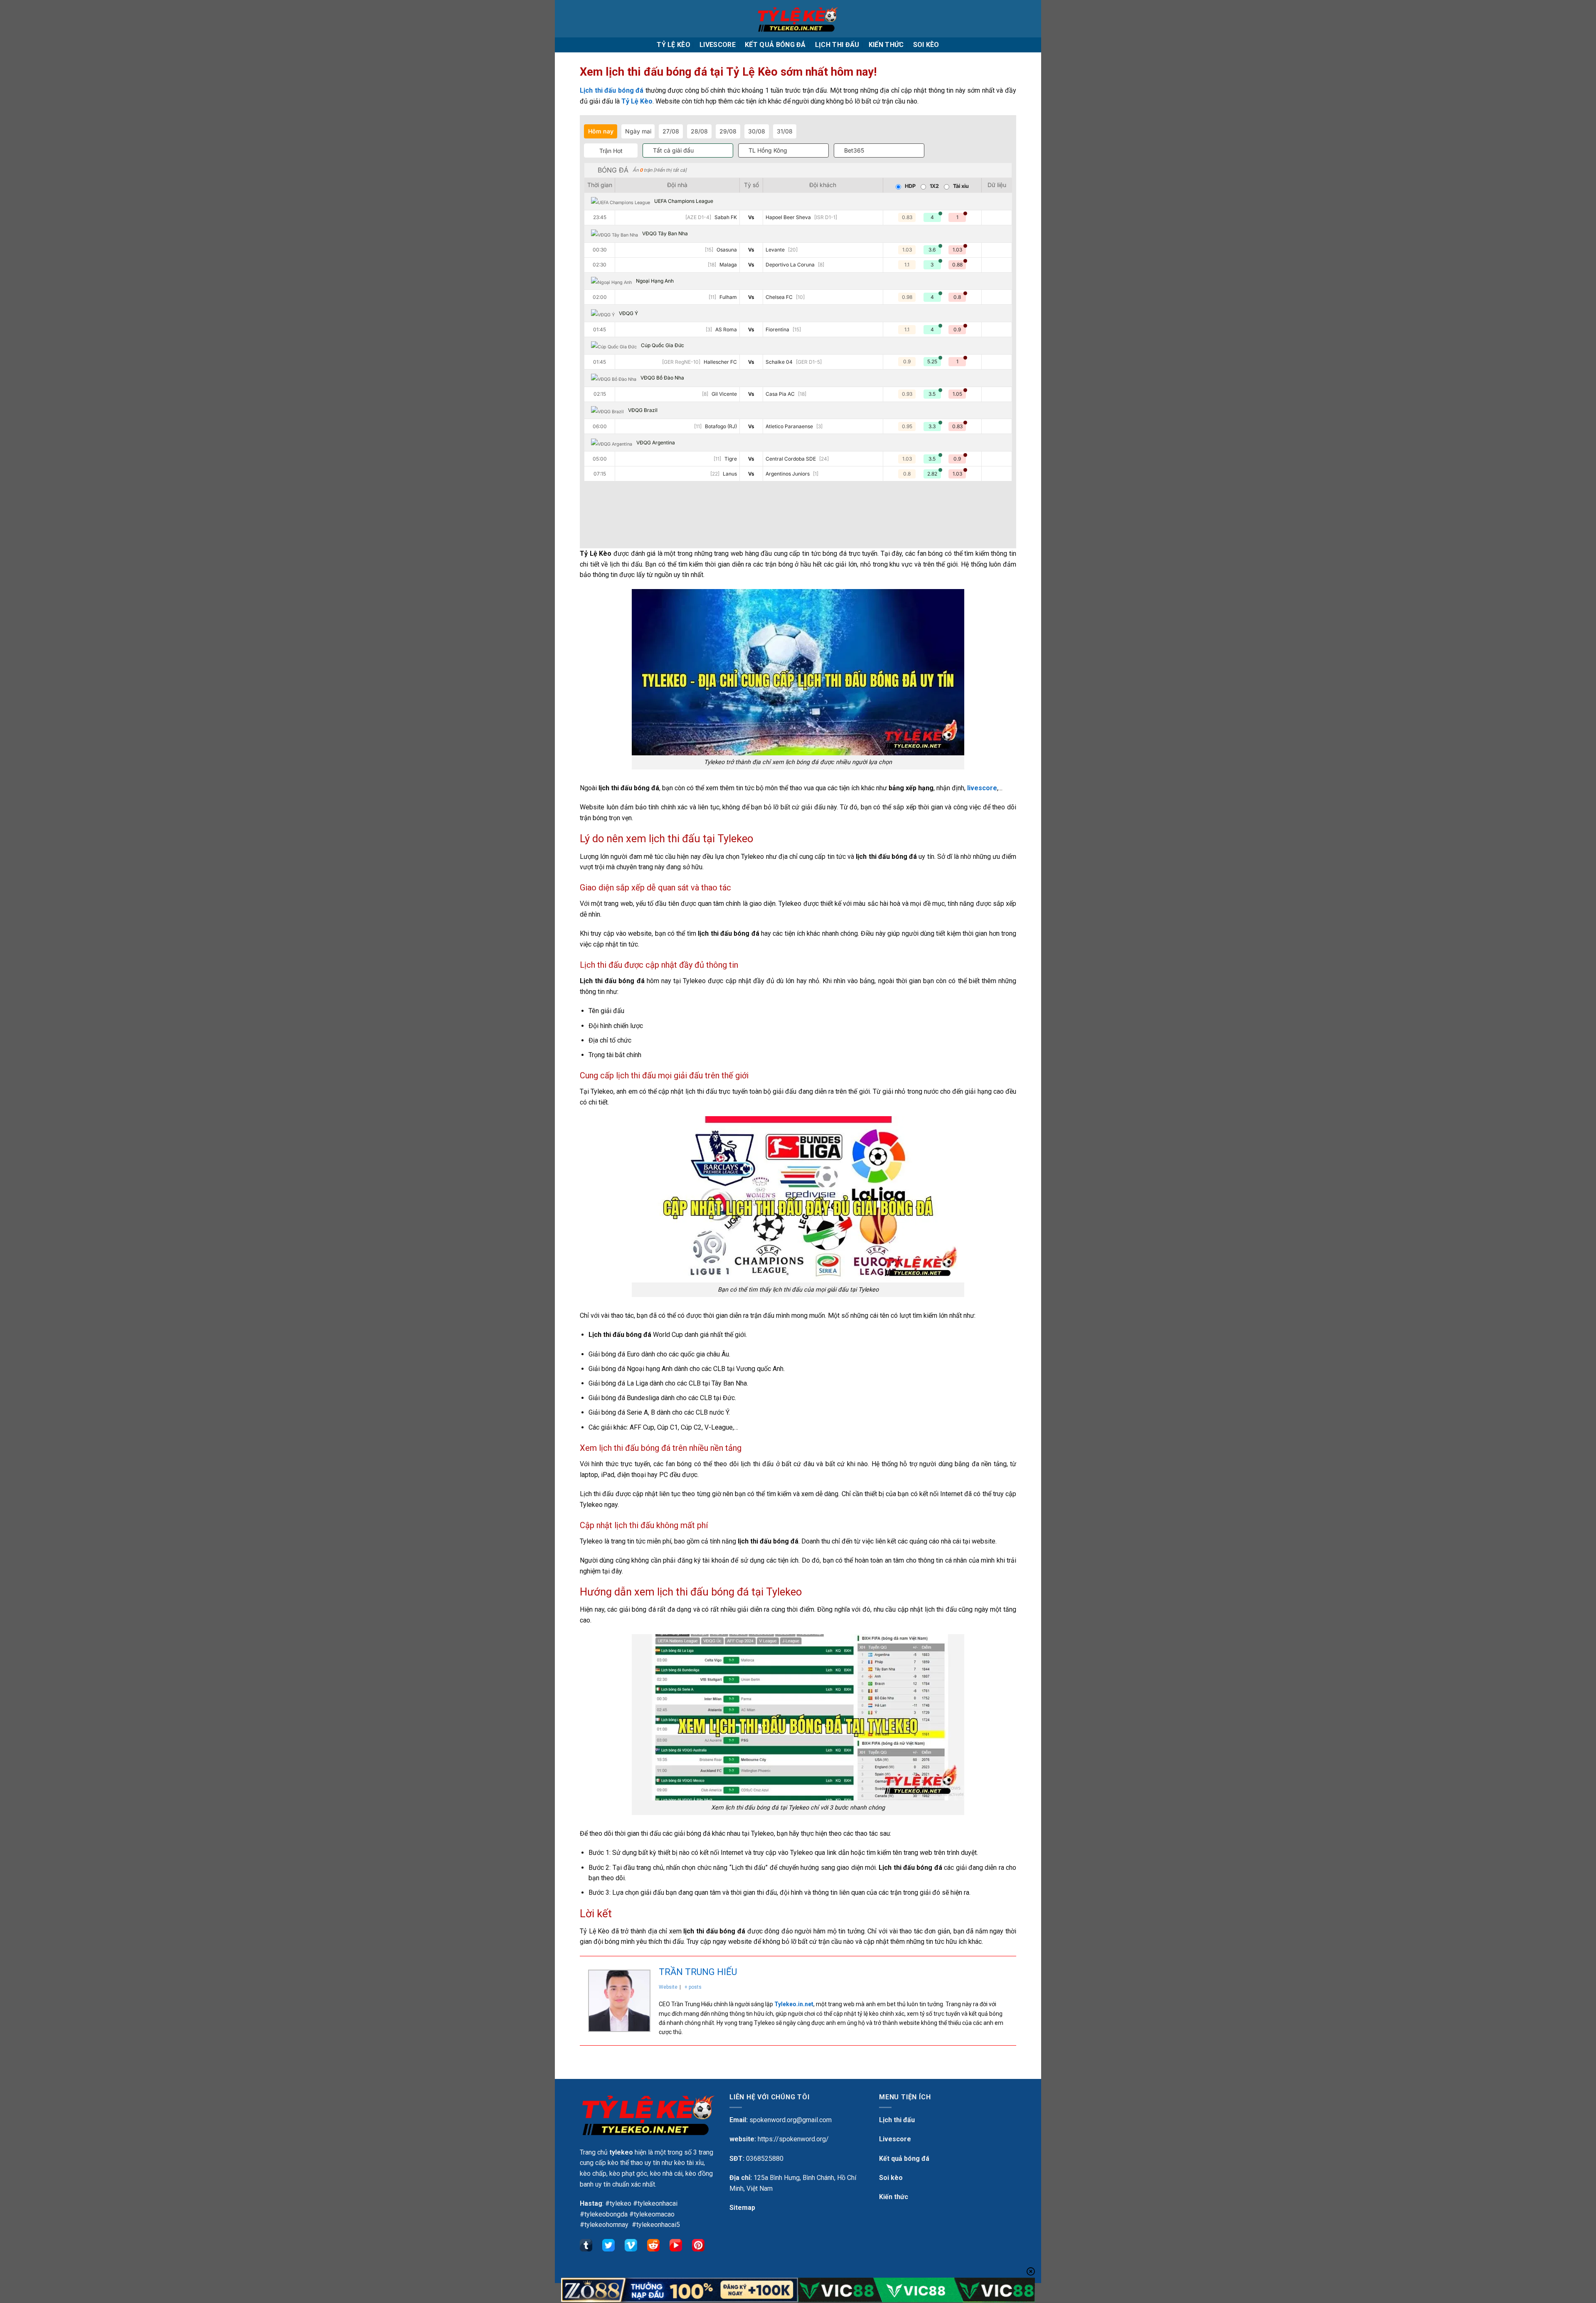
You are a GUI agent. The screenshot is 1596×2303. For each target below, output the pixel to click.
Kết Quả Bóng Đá (775, 45)
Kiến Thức (886, 45)
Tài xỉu (961, 186)
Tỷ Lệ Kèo (674, 45)
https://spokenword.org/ (793, 2139)
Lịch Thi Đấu (837, 45)
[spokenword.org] (798, 18)
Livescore (718, 45)
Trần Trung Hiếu (698, 1972)
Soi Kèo (926, 45)
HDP (910, 186)
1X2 (934, 186)
